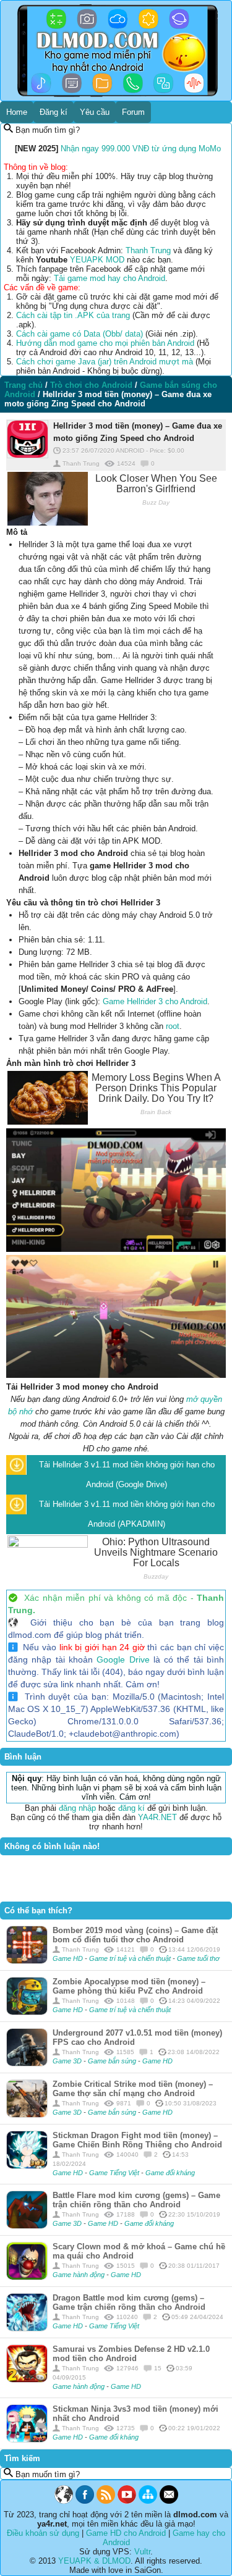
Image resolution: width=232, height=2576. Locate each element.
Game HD (69, 1958)
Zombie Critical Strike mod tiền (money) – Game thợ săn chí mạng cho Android (133, 2089)
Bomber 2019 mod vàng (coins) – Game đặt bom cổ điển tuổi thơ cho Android (135, 1935)
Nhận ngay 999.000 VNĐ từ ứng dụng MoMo (141, 149)
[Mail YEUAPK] (169, 2501)
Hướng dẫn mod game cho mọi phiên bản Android (105, 343)
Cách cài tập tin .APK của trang (73, 315)
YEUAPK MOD (97, 260)
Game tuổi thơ (198, 1958)
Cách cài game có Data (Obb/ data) (79, 334)
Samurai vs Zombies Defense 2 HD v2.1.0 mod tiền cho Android (131, 2354)
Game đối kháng (170, 2173)
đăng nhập (77, 1808)
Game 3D (68, 2061)
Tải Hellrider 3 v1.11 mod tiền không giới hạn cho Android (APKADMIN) (127, 1514)
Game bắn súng (113, 2061)
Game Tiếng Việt (115, 2173)
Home (17, 112)
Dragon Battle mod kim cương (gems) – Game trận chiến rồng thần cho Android (129, 2302)
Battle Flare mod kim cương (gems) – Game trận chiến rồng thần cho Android (136, 2200)
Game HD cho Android (126, 2533)
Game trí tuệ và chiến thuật (131, 1958)
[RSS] (106, 2501)
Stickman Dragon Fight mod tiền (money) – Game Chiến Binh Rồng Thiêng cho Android (137, 2140)
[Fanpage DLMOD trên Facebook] (85, 2501)
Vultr (142, 2552)
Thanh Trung (148, 250)
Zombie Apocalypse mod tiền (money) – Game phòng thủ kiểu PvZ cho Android (129, 1986)
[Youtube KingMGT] (127, 2501)
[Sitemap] (148, 2501)
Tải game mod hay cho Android (110, 278)
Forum (133, 112)
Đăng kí (54, 112)
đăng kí (131, 1808)
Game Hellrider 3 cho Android (155, 1001)
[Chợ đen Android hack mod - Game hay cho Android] (64, 2501)
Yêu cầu (95, 112)
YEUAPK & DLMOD (94, 2561)
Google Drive (123, 1659)
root (173, 1026)
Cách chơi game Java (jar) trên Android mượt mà (105, 362)
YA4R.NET (157, 1817)
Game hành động (79, 2275)
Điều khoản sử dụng (43, 2533)
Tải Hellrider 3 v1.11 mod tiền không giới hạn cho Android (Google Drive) (127, 1475)
